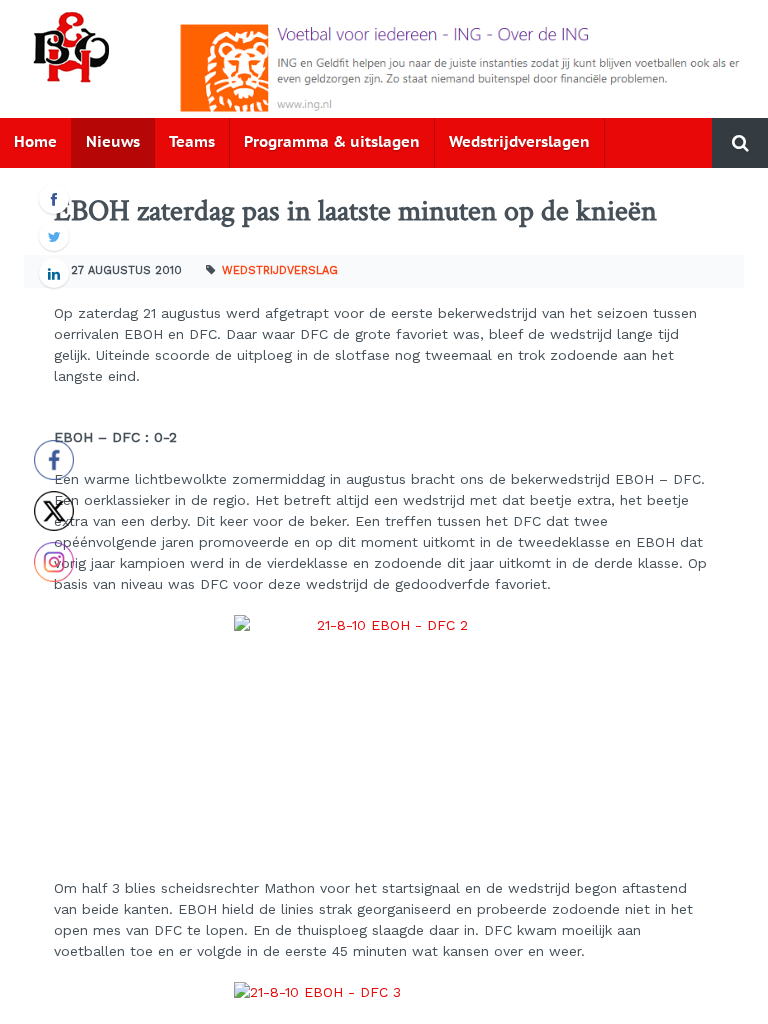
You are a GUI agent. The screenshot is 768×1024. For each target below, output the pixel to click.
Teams (192, 142)
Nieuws (113, 142)
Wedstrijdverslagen (519, 142)
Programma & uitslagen (332, 142)
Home (35, 142)
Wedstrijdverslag (280, 270)
